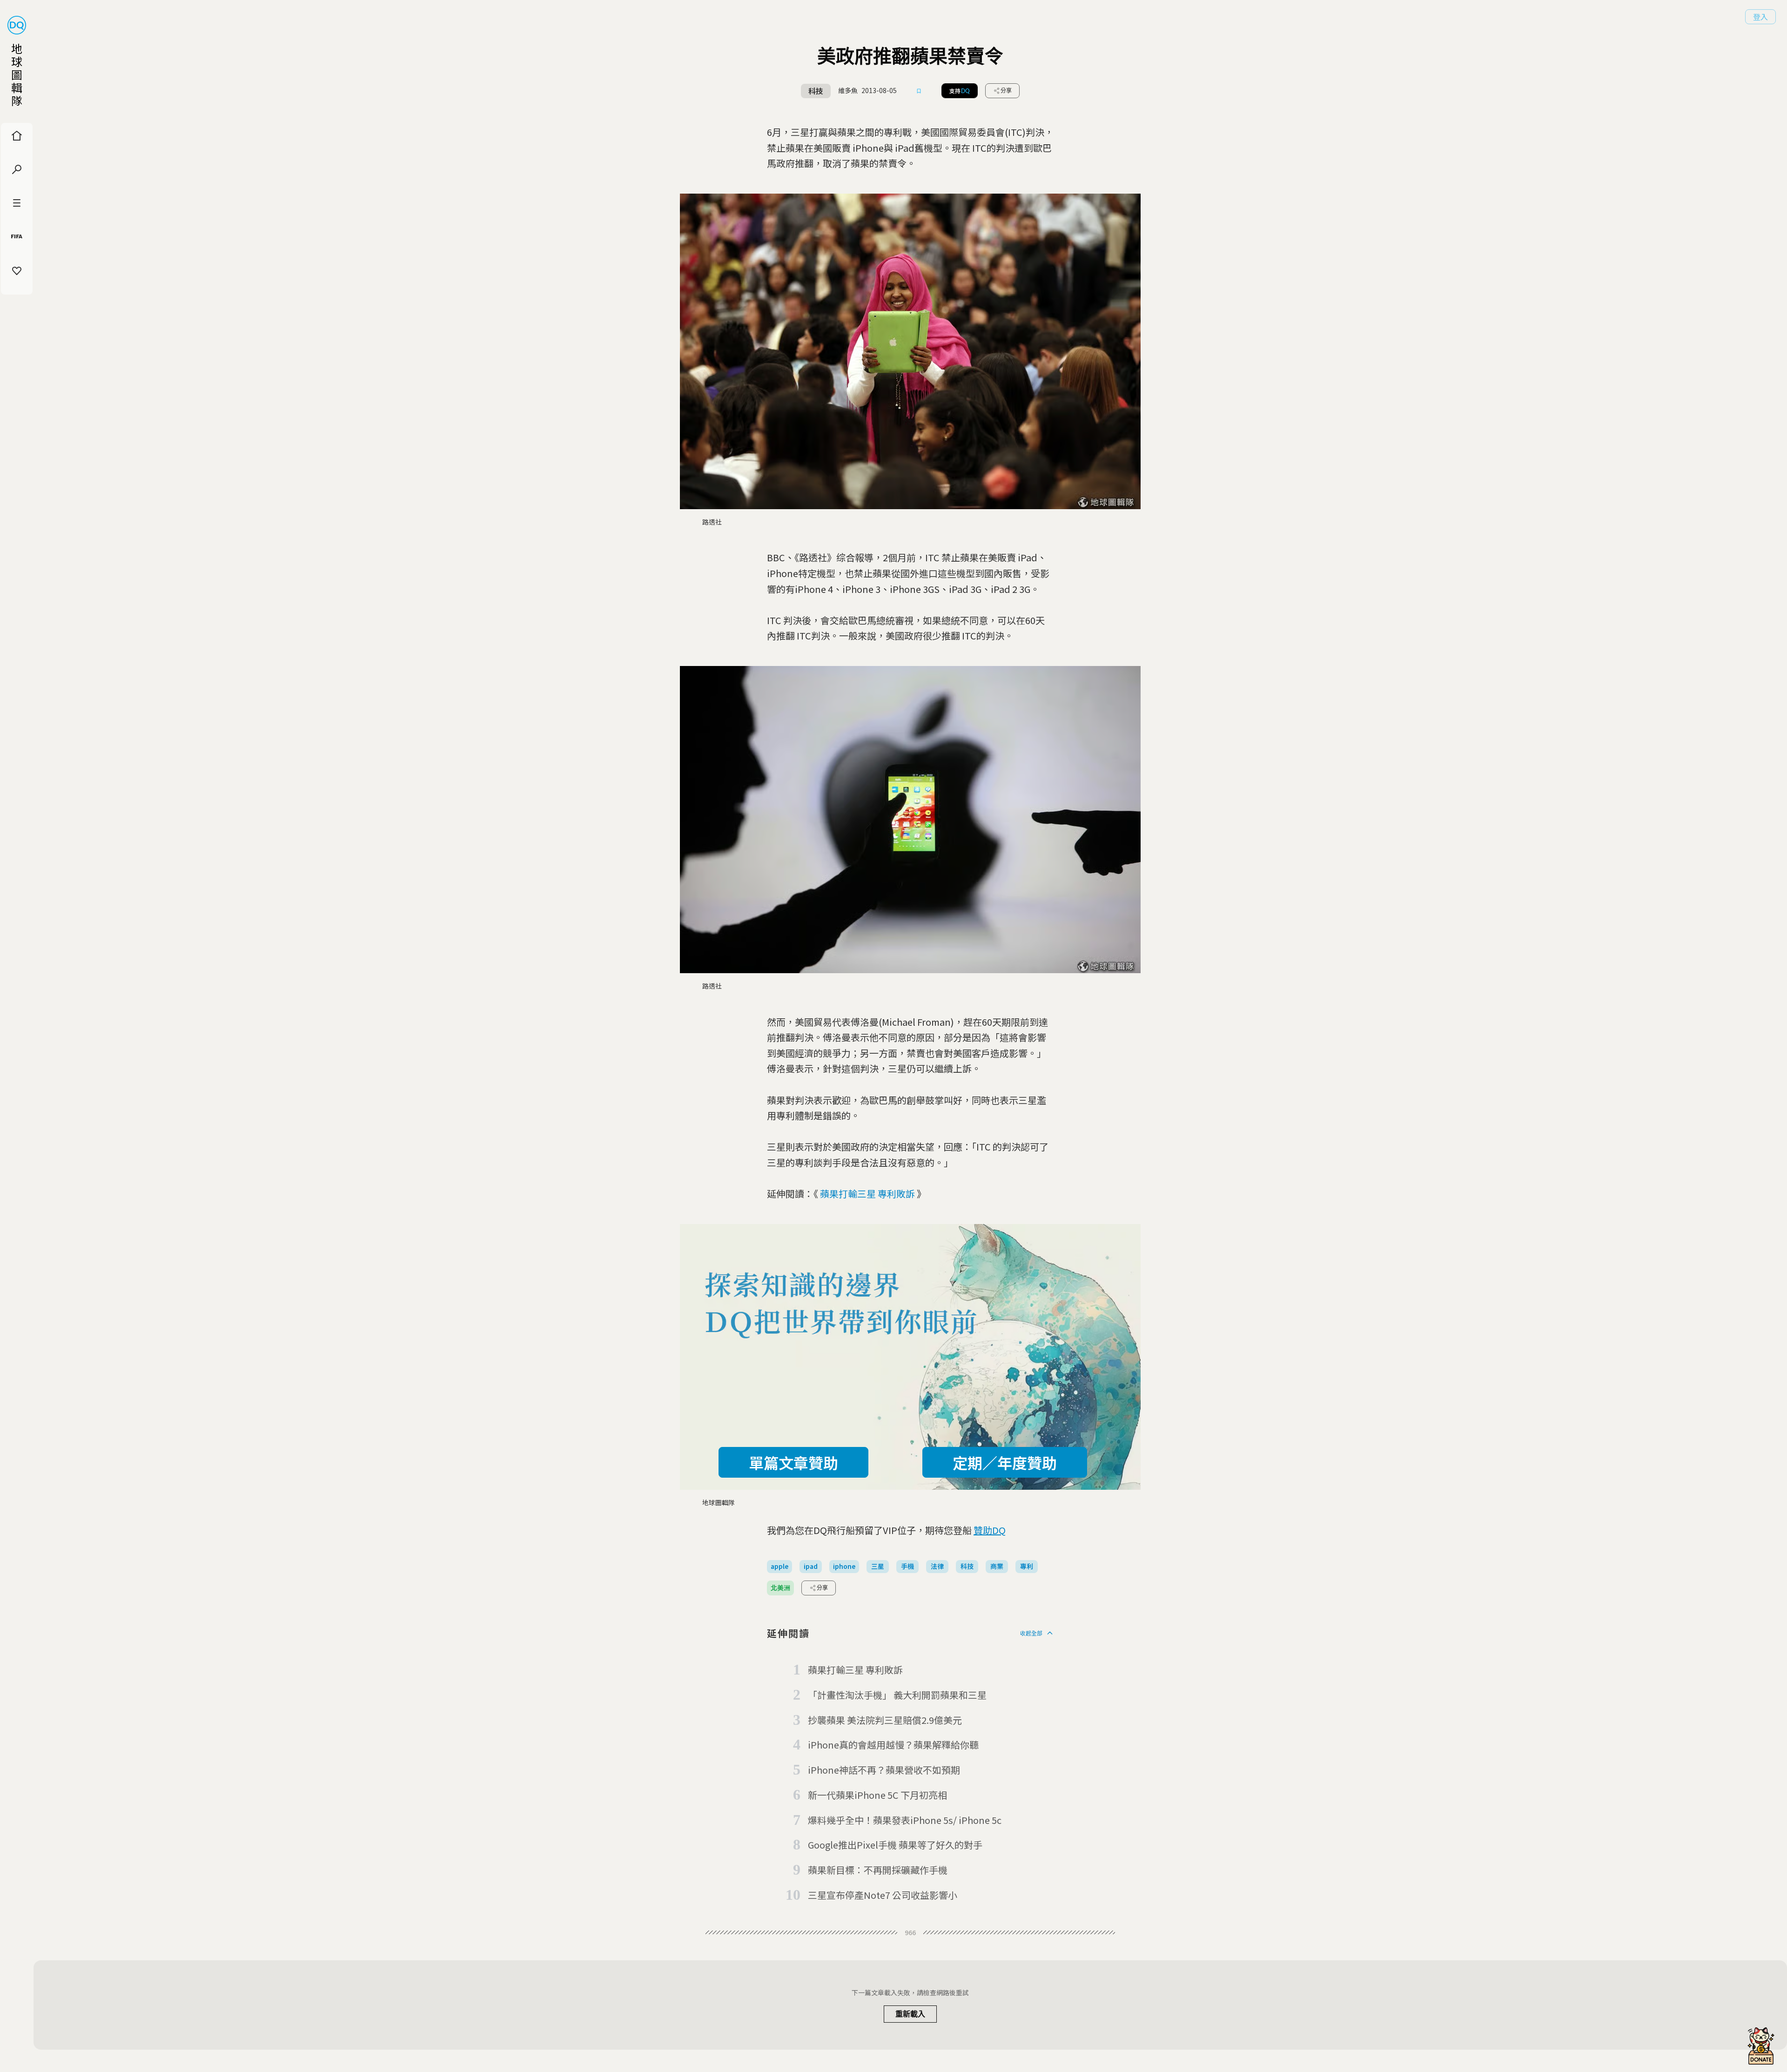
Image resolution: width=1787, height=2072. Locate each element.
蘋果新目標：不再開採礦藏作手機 (878, 1870)
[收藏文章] (919, 91)
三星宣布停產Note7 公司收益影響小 (883, 1895)
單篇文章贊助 (793, 1462)
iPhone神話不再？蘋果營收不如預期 (884, 1770)
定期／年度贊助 (1005, 1462)
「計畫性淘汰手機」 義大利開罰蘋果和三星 (897, 1695)
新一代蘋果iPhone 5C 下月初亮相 (877, 1795)
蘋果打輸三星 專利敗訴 (867, 1194)
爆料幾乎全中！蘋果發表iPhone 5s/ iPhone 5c (905, 1820)
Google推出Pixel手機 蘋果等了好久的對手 (895, 1845)
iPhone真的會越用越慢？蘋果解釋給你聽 (893, 1745)
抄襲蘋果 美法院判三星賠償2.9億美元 (885, 1720)
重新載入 (910, 2014)
